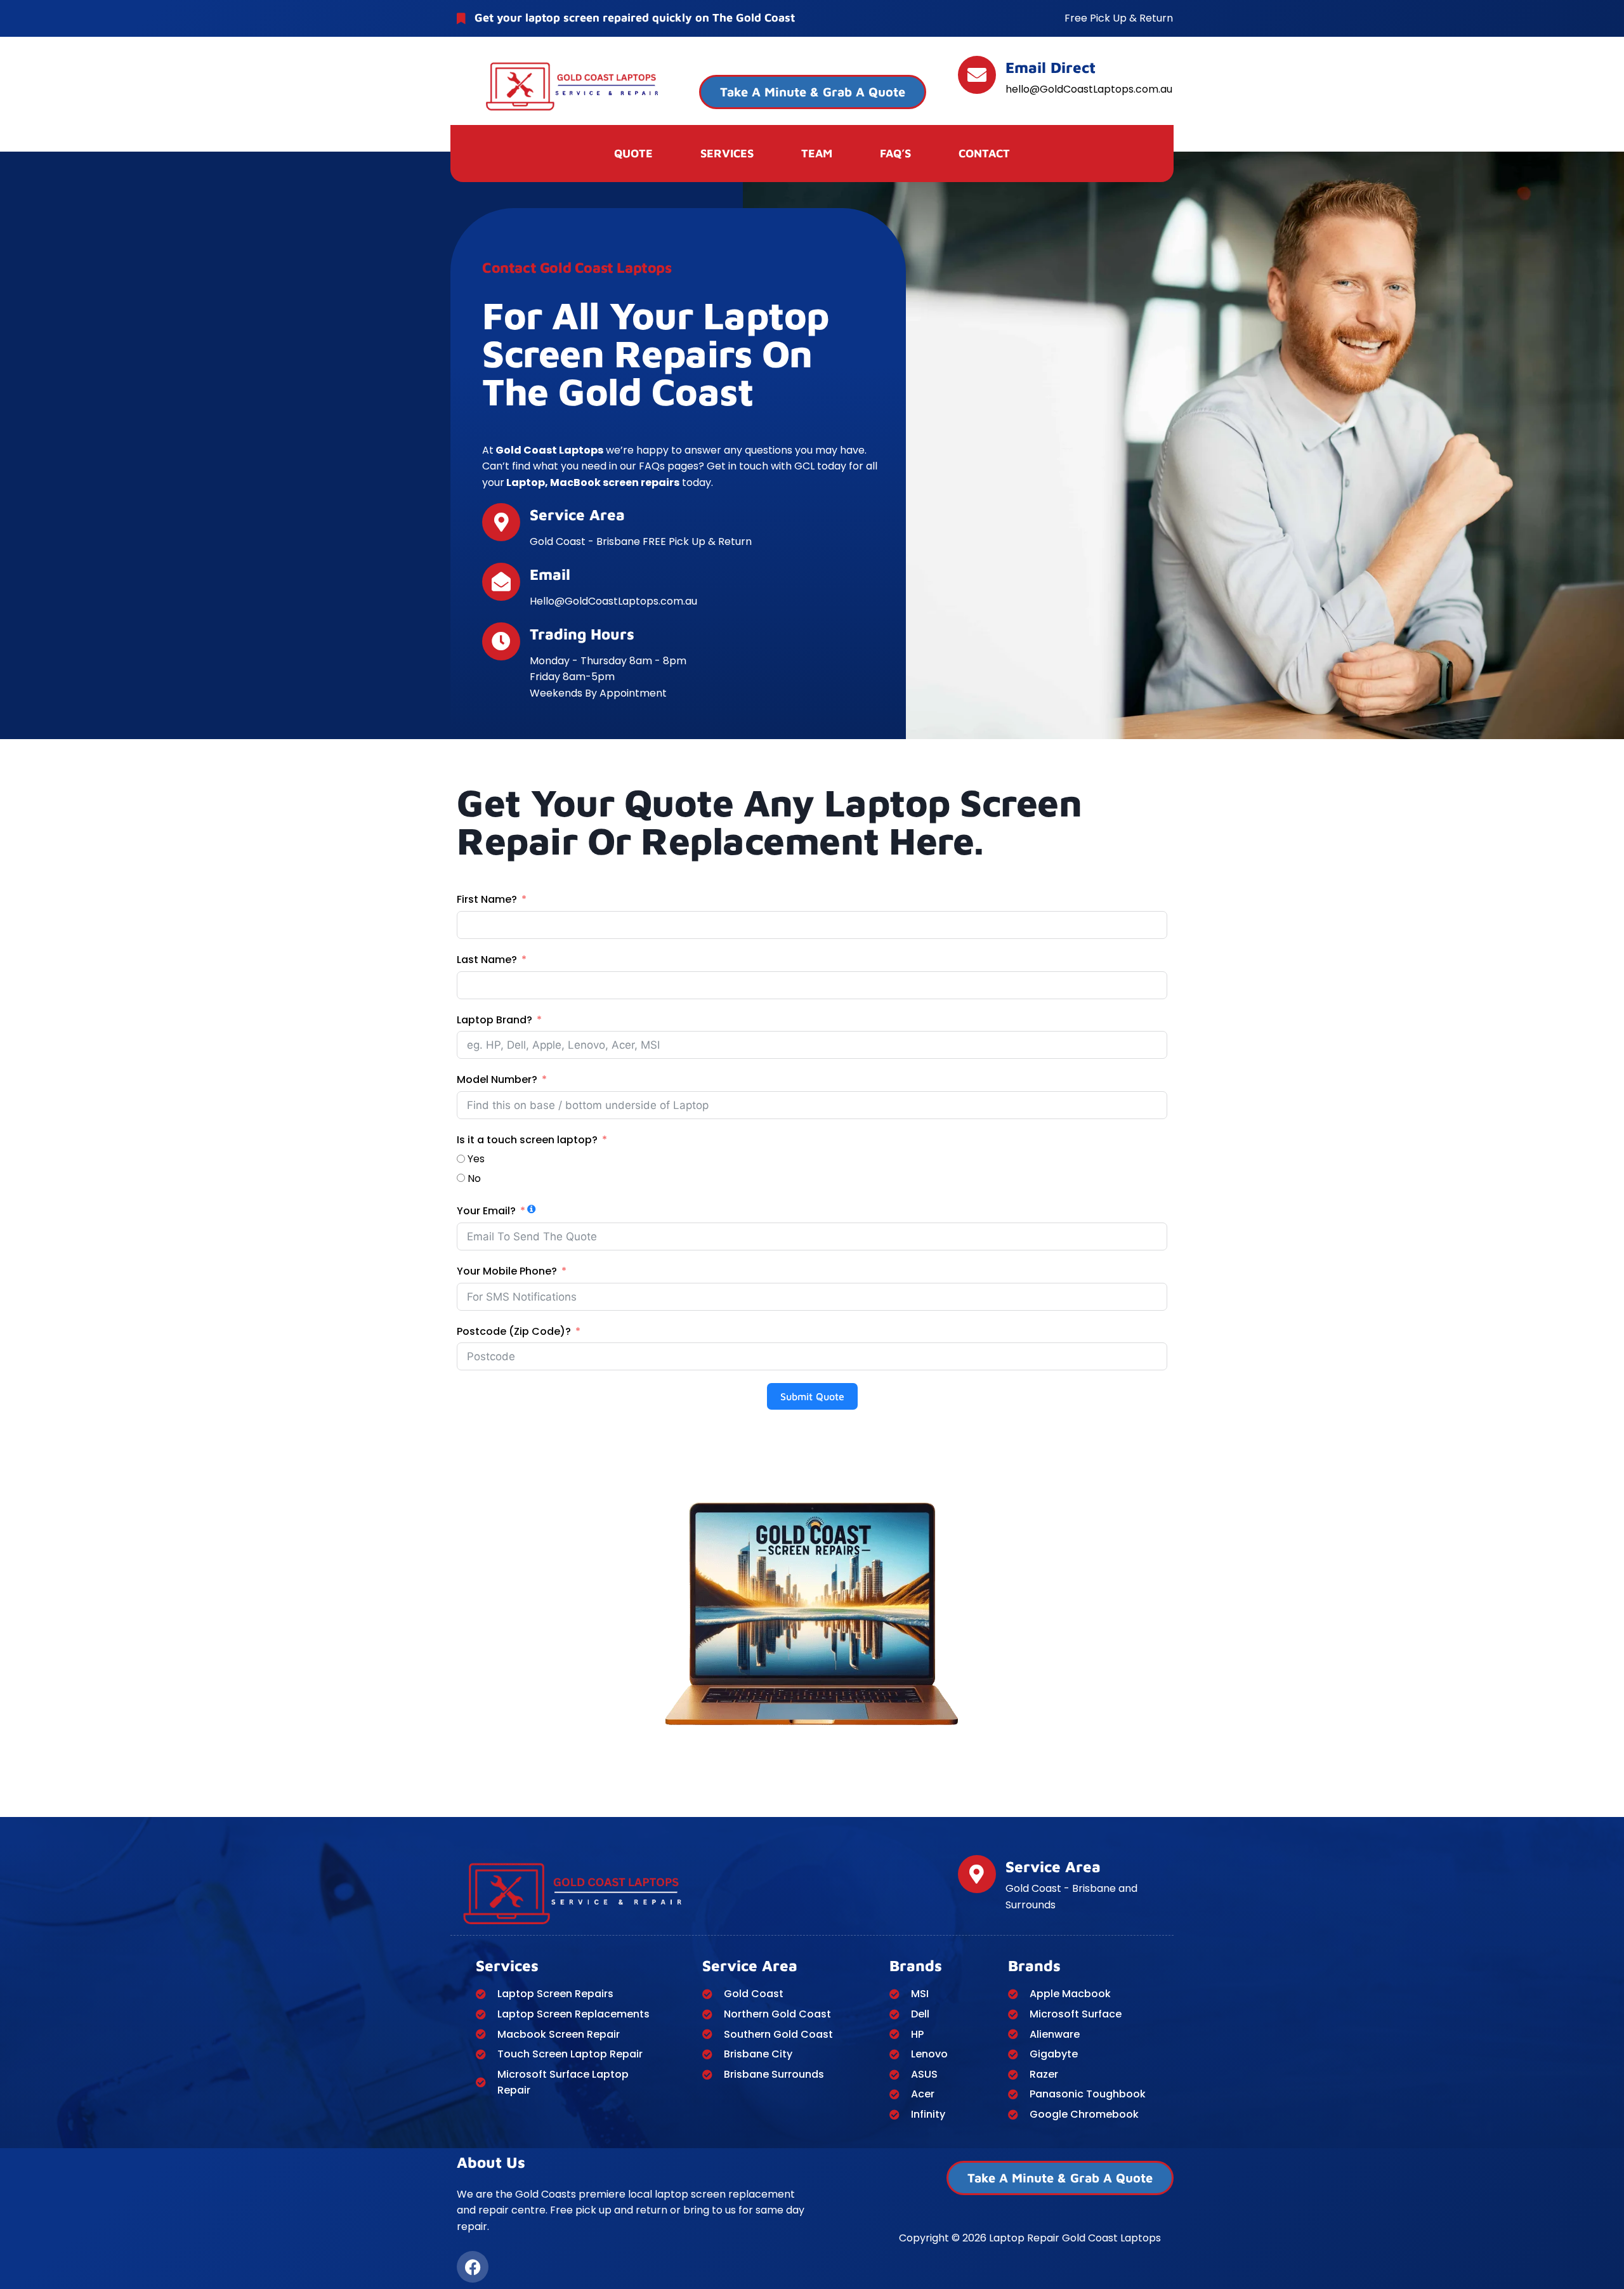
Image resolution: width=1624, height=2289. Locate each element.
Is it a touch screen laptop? (527, 1140)
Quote (633, 153)
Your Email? (486, 1211)
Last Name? (487, 960)
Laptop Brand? (494, 1020)
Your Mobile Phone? (507, 1271)
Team (817, 153)
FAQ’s (895, 153)
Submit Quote (812, 1396)
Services (727, 153)
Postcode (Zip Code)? (514, 1331)
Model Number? (498, 1079)
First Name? (487, 899)
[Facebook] (473, 2267)
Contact (984, 153)
